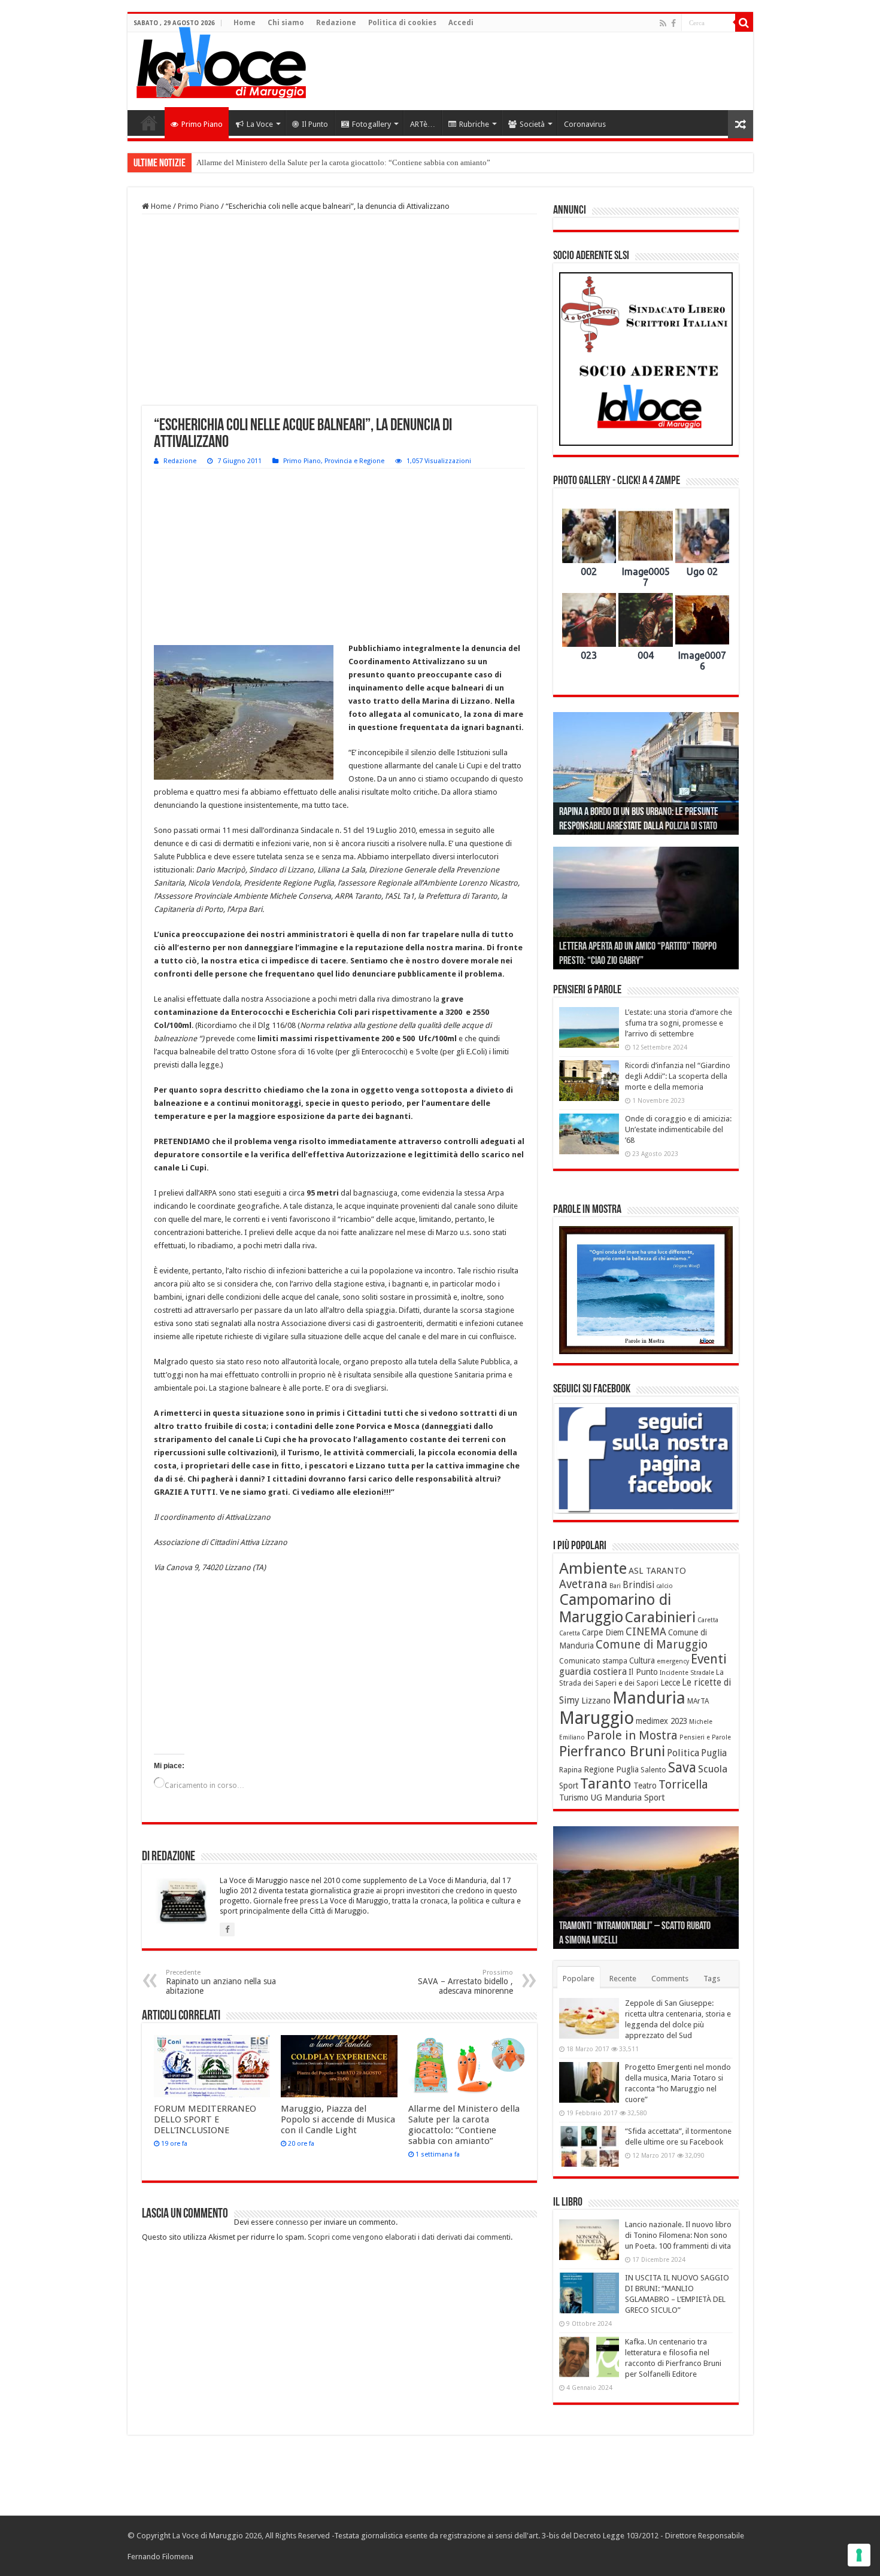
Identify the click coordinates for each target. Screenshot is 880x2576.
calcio (664, 1586)
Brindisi (638, 1585)
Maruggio (597, 1718)
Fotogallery (371, 124)
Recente (623, 1979)
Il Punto (315, 124)
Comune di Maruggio (652, 1645)
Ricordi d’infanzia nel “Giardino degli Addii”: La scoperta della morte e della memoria (678, 1076)
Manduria (649, 1698)
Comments (670, 1979)
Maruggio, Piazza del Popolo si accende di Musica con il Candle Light (338, 2119)
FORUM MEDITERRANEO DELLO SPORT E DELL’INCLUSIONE (205, 2119)
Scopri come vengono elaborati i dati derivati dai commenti (409, 2237)
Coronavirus (585, 124)
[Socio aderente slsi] (646, 359)
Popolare (579, 1979)
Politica (683, 1753)
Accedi (461, 23)
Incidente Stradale (687, 1673)
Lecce (670, 1683)
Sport (569, 1786)
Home (245, 23)
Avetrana (583, 1584)
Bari (615, 1586)
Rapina (571, 1770)
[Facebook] (673, 23)
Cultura (642, 1660)
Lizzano (596, 1701)
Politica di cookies (402, 23)
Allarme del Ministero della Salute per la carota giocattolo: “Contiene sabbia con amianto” (464, 2125)
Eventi (709, 1659)
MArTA (698, 1701)
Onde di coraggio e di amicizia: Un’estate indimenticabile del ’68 (678, 1129)
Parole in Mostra (632, 1735)
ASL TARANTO (657, 1571)
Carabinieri (660, 1617)
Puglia (714, 1753)
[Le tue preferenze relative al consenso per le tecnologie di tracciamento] (859, 2555)
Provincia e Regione (354, 461)
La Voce (260, 124)
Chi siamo (286, 23)
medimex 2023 (661, 1721)
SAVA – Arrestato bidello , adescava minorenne (465, 1982)
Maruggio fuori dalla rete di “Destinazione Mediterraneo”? (292, 162)
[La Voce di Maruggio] (221, 60)
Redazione (336, 23)
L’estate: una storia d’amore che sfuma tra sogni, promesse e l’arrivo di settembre (679, 1023)
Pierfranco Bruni (612, 1751)
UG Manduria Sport (628, 1798)
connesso (292, 2222)
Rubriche (474, 124)
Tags (712, 1979)
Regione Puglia (611, 1769)
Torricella (683, 1785)
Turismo (574, 1798)
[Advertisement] (526, 71)
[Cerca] (744, 23)
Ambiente (593, 1568)
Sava (682, 1768)
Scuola (713, 1769)
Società (532, 124)
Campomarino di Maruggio (615, 1608)
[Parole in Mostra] (646, 1290)
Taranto (606, 1784)
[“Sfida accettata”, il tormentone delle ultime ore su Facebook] (589, 2146)
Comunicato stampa (593, 1661)
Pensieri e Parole (705, 1737)
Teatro (645, 1786)
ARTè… (423, 124)
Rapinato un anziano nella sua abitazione (221, 1982)
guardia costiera (593, 1672)
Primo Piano (202, 124)
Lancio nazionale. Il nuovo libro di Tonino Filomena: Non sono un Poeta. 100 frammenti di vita (678, 2235)
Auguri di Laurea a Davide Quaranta (620, 962)
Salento (653, 1770)
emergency (673, 1661)
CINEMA (646, 1632)
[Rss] (663, 23)
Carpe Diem (603, 1632)
